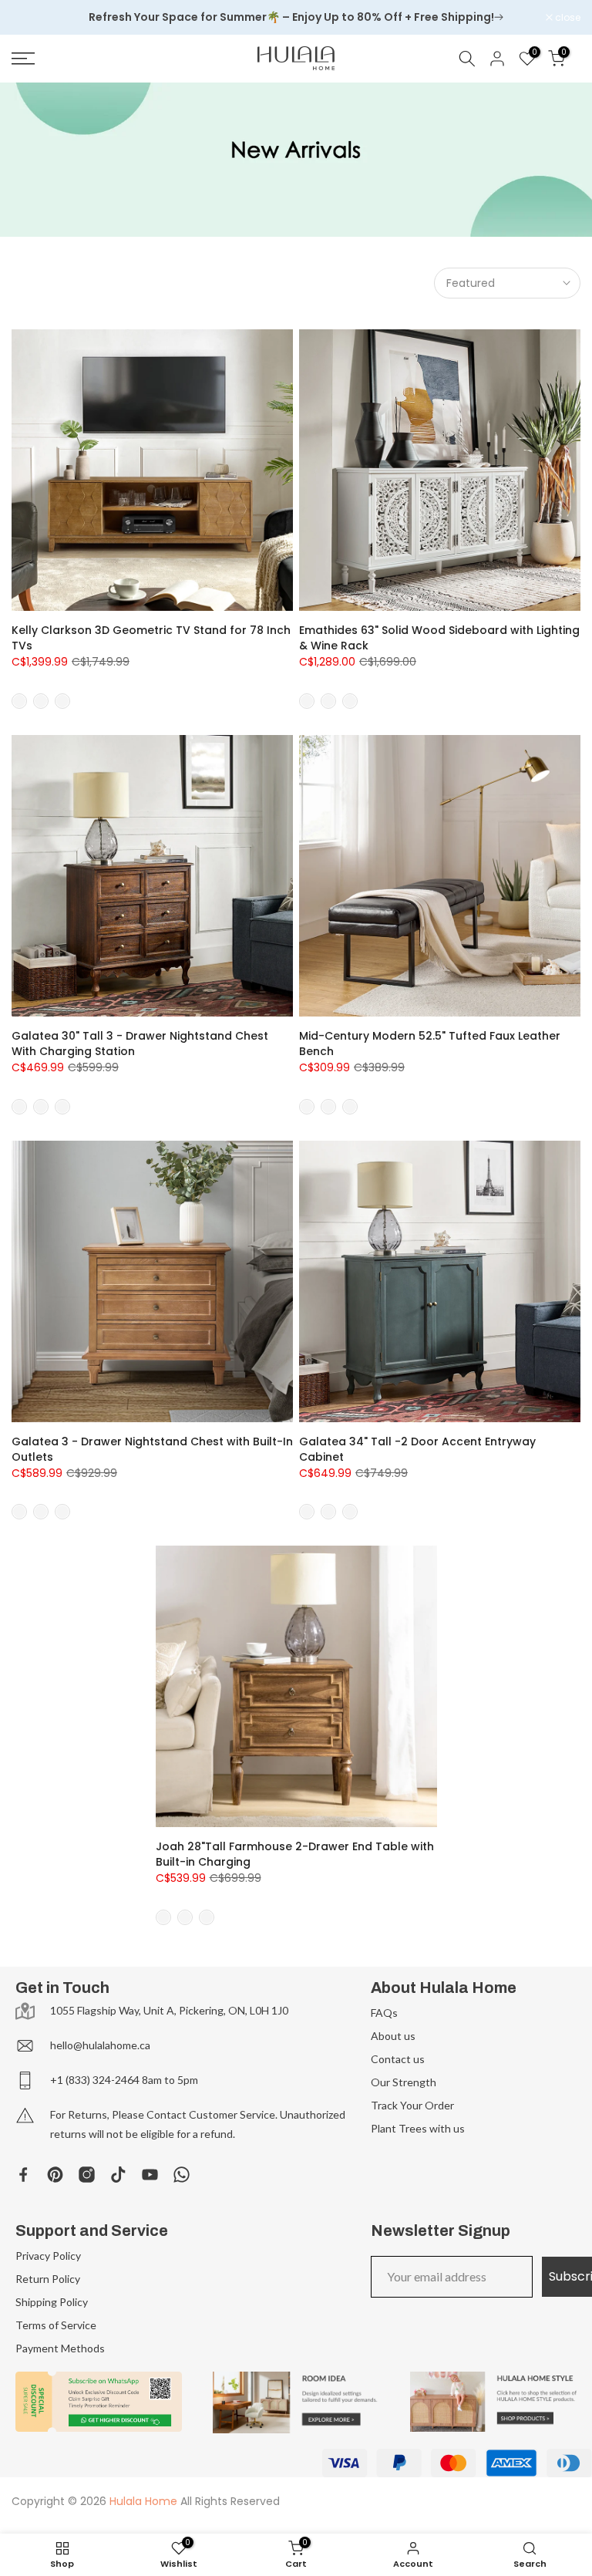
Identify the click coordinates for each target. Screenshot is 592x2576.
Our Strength (404, 2082)
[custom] (24, 2175)
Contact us (398, 2059)
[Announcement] (296, 18)
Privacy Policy (48, 2256)
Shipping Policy (52, 2302)
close (32, 18)
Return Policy (48, 2279)
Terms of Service (56, 2325)
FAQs (384, 2013)
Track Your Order (412, 2105)
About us (393, 2036)
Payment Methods (60, 2348)
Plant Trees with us (418, 2128)
